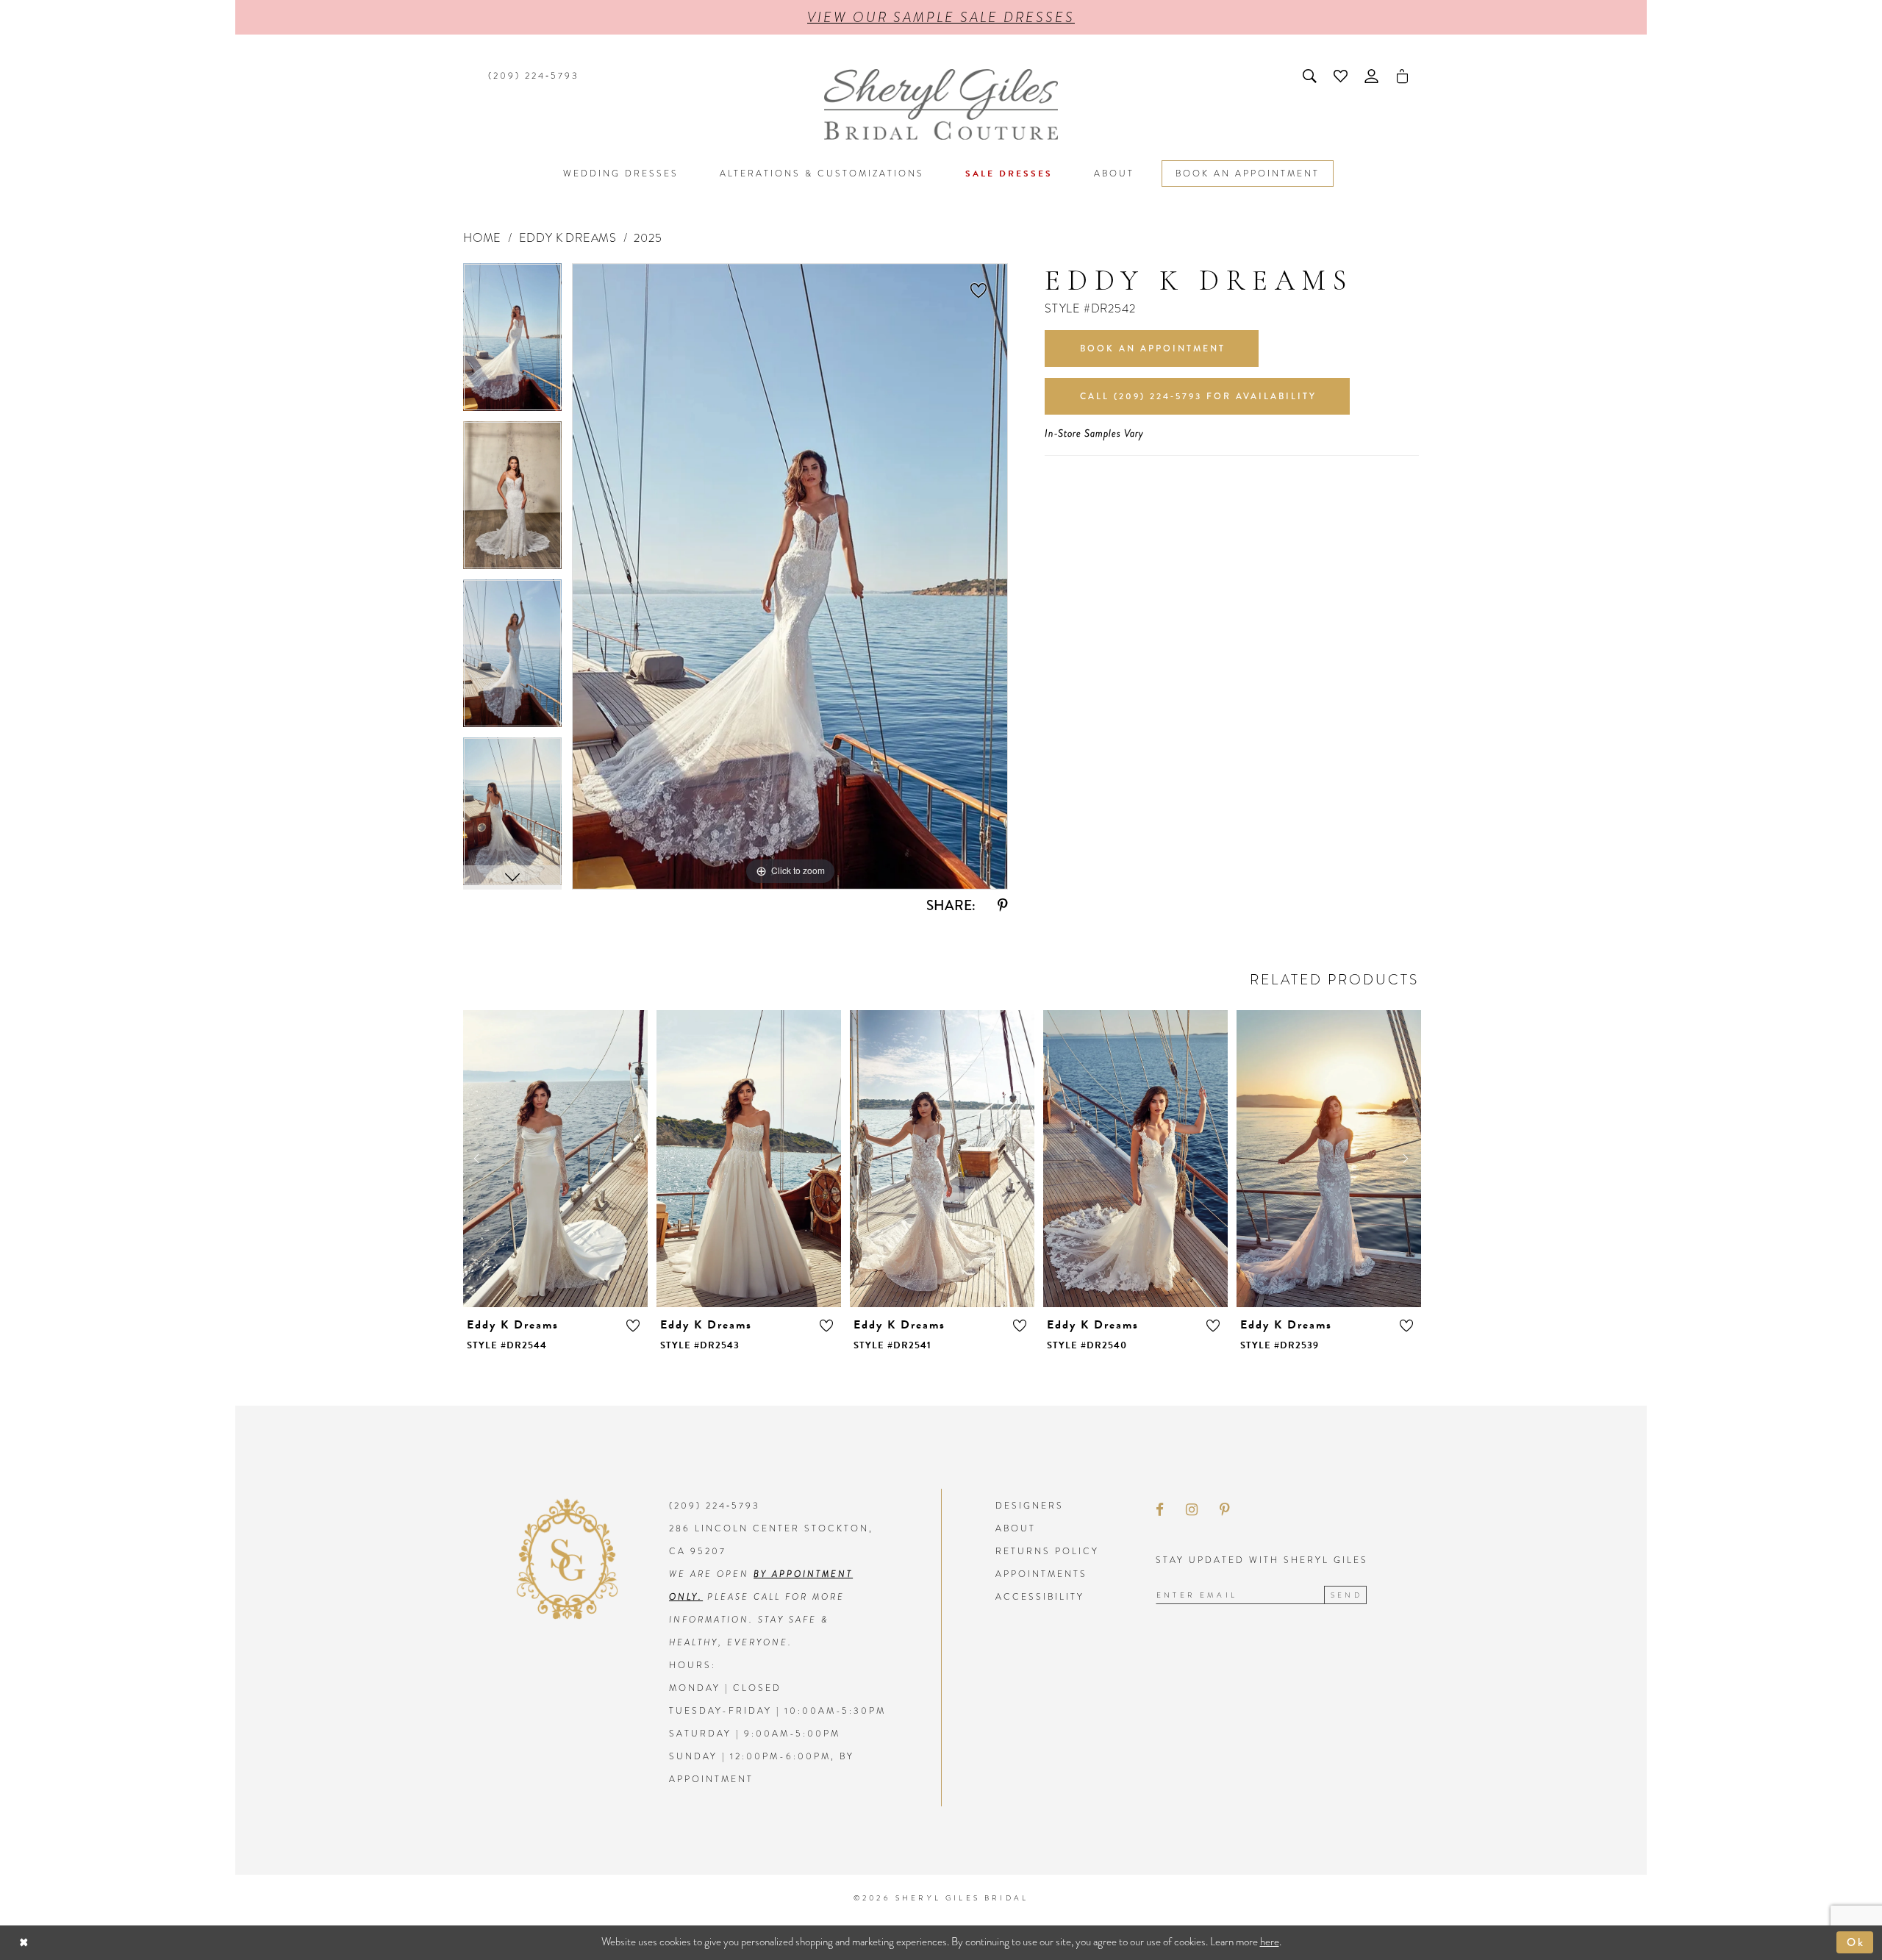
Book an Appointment (1153, 348)
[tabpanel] (512, 342)
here (1270, 1942)
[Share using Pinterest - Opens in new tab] (1003, 905)
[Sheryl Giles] (941, 104)
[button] (1373, 76)
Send (1346, 1595)
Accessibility (1040, 1597)
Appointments (1041, 1574)
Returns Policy (1047, 1551)
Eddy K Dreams (568, 238)
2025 (648, 238)
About (1016, 1528)
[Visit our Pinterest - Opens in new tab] (1225, 1510)
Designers (1030, 1506)
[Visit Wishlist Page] (1342, 76)
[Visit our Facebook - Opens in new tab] (1160, 1510)
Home (482, 238)
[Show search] (1311, 76)
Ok (1857, 1942)
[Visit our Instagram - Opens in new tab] (1192, 1510)
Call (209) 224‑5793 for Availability (1198, 396)
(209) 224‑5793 (715, 1506)
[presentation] (555, 1159)
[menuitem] (532, 76)
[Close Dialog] (24, 1943)
